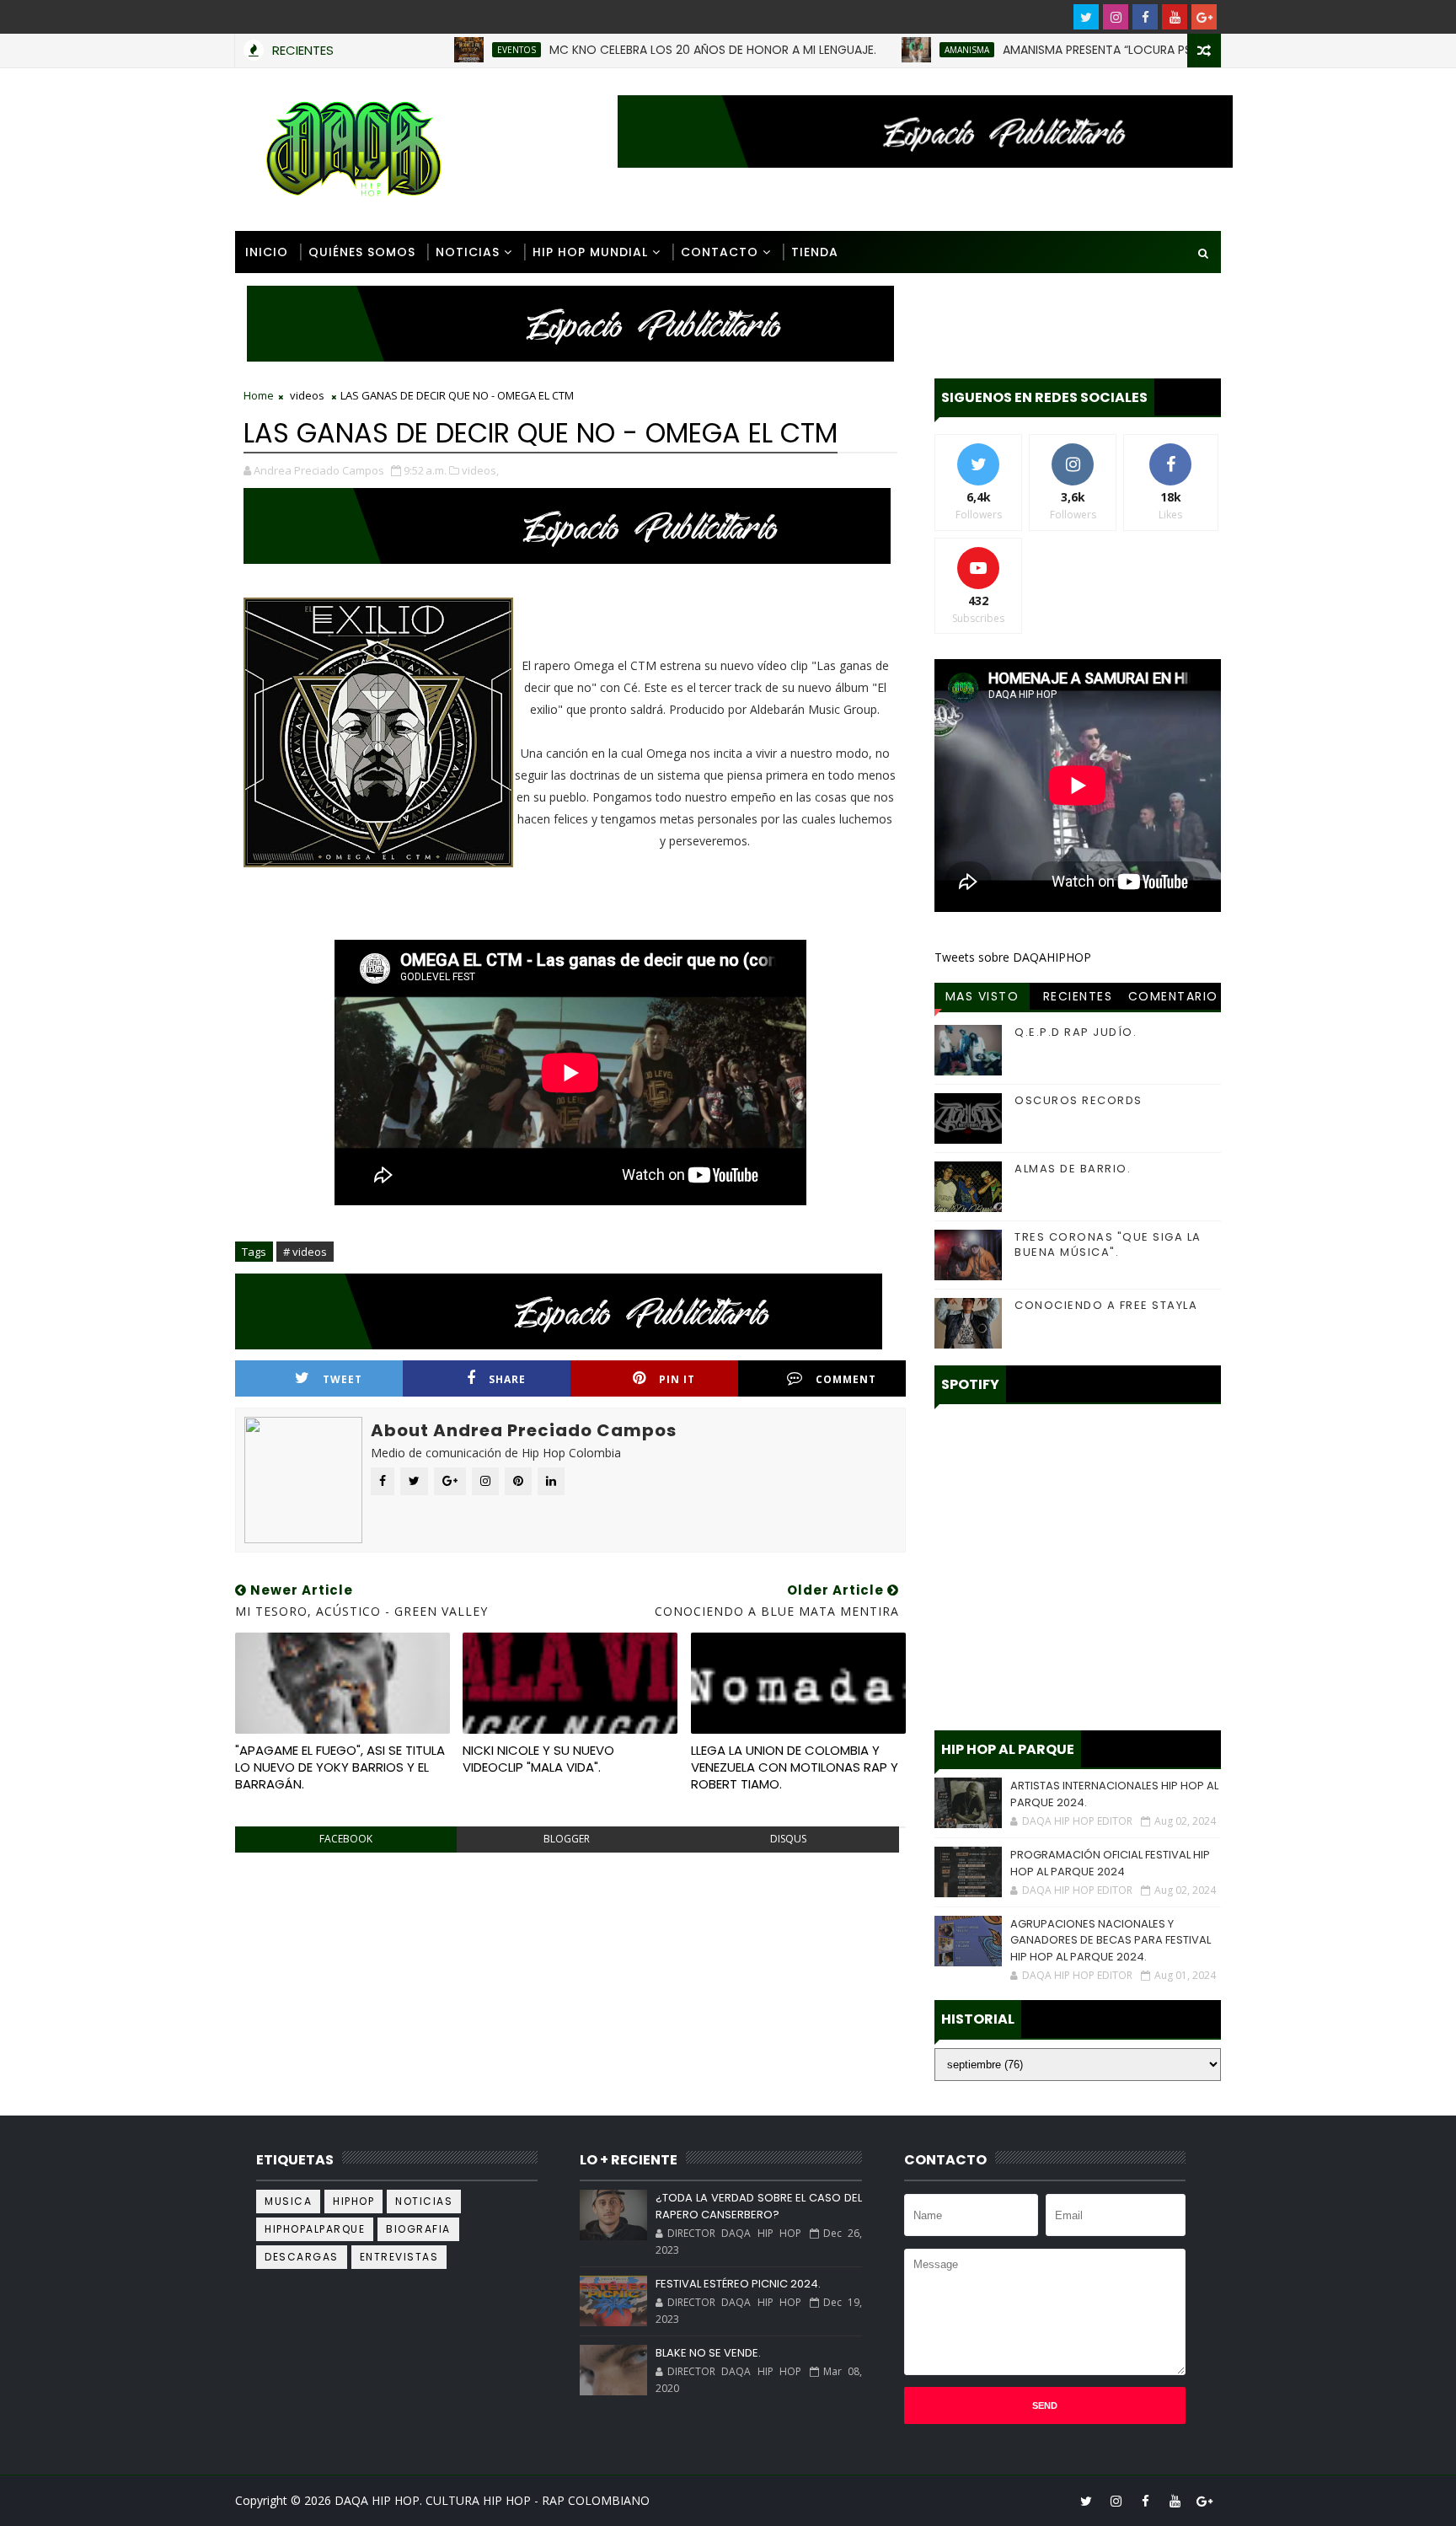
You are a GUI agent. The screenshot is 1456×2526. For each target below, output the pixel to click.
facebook (346, 1839)
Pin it (677, 1379)
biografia (418, 2229)
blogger (567, 1839)
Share (507, 1379)
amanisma (900, 50)
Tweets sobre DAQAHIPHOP (1013, 957)
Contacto (720, 252)
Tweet (343, 1379)
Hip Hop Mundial (590, 252)
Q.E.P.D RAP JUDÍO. (1076, 1032)
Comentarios (1173, 999)
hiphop (353, 2201)
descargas (302, 2257)
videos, (480, 470)
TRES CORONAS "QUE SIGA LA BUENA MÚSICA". (1108, 1244)
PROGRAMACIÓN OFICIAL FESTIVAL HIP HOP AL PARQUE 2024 (1110, 1863)
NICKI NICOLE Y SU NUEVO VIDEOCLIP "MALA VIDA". (538, 1759)
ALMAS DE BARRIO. (1073, 1169)
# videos (305, 1252)
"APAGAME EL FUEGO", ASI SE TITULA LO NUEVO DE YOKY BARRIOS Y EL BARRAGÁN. (340, 1767)
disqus (788, 1839)
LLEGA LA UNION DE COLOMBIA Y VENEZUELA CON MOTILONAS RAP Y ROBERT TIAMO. (795, 1767)
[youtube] (1175, 17)
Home (259, 395)
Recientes (1078, 996)
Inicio (267, 252)
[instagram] (1116, 17)
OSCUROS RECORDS (1079, 1100)
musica (288, 2201)
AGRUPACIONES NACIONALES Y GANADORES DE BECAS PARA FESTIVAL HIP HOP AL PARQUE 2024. (1111, 1940)
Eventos (450, 50)
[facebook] (1145, 17)
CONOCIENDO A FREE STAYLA (1106, 1305)
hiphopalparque (315, 2229)
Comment (846, 1379)
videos (307, 395)
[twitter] (1086, 17)
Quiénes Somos (362, 252)
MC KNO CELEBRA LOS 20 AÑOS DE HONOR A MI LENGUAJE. (646, 50)
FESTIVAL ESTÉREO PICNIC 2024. (738, 2284)
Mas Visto (982, 996)
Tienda (815, 252)
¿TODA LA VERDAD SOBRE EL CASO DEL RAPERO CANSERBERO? (758, 2206)
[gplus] (1204, 17)
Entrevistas (399, 2257)
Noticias (468, 252)
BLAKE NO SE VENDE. (708, 2353)
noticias (424, 2201)
